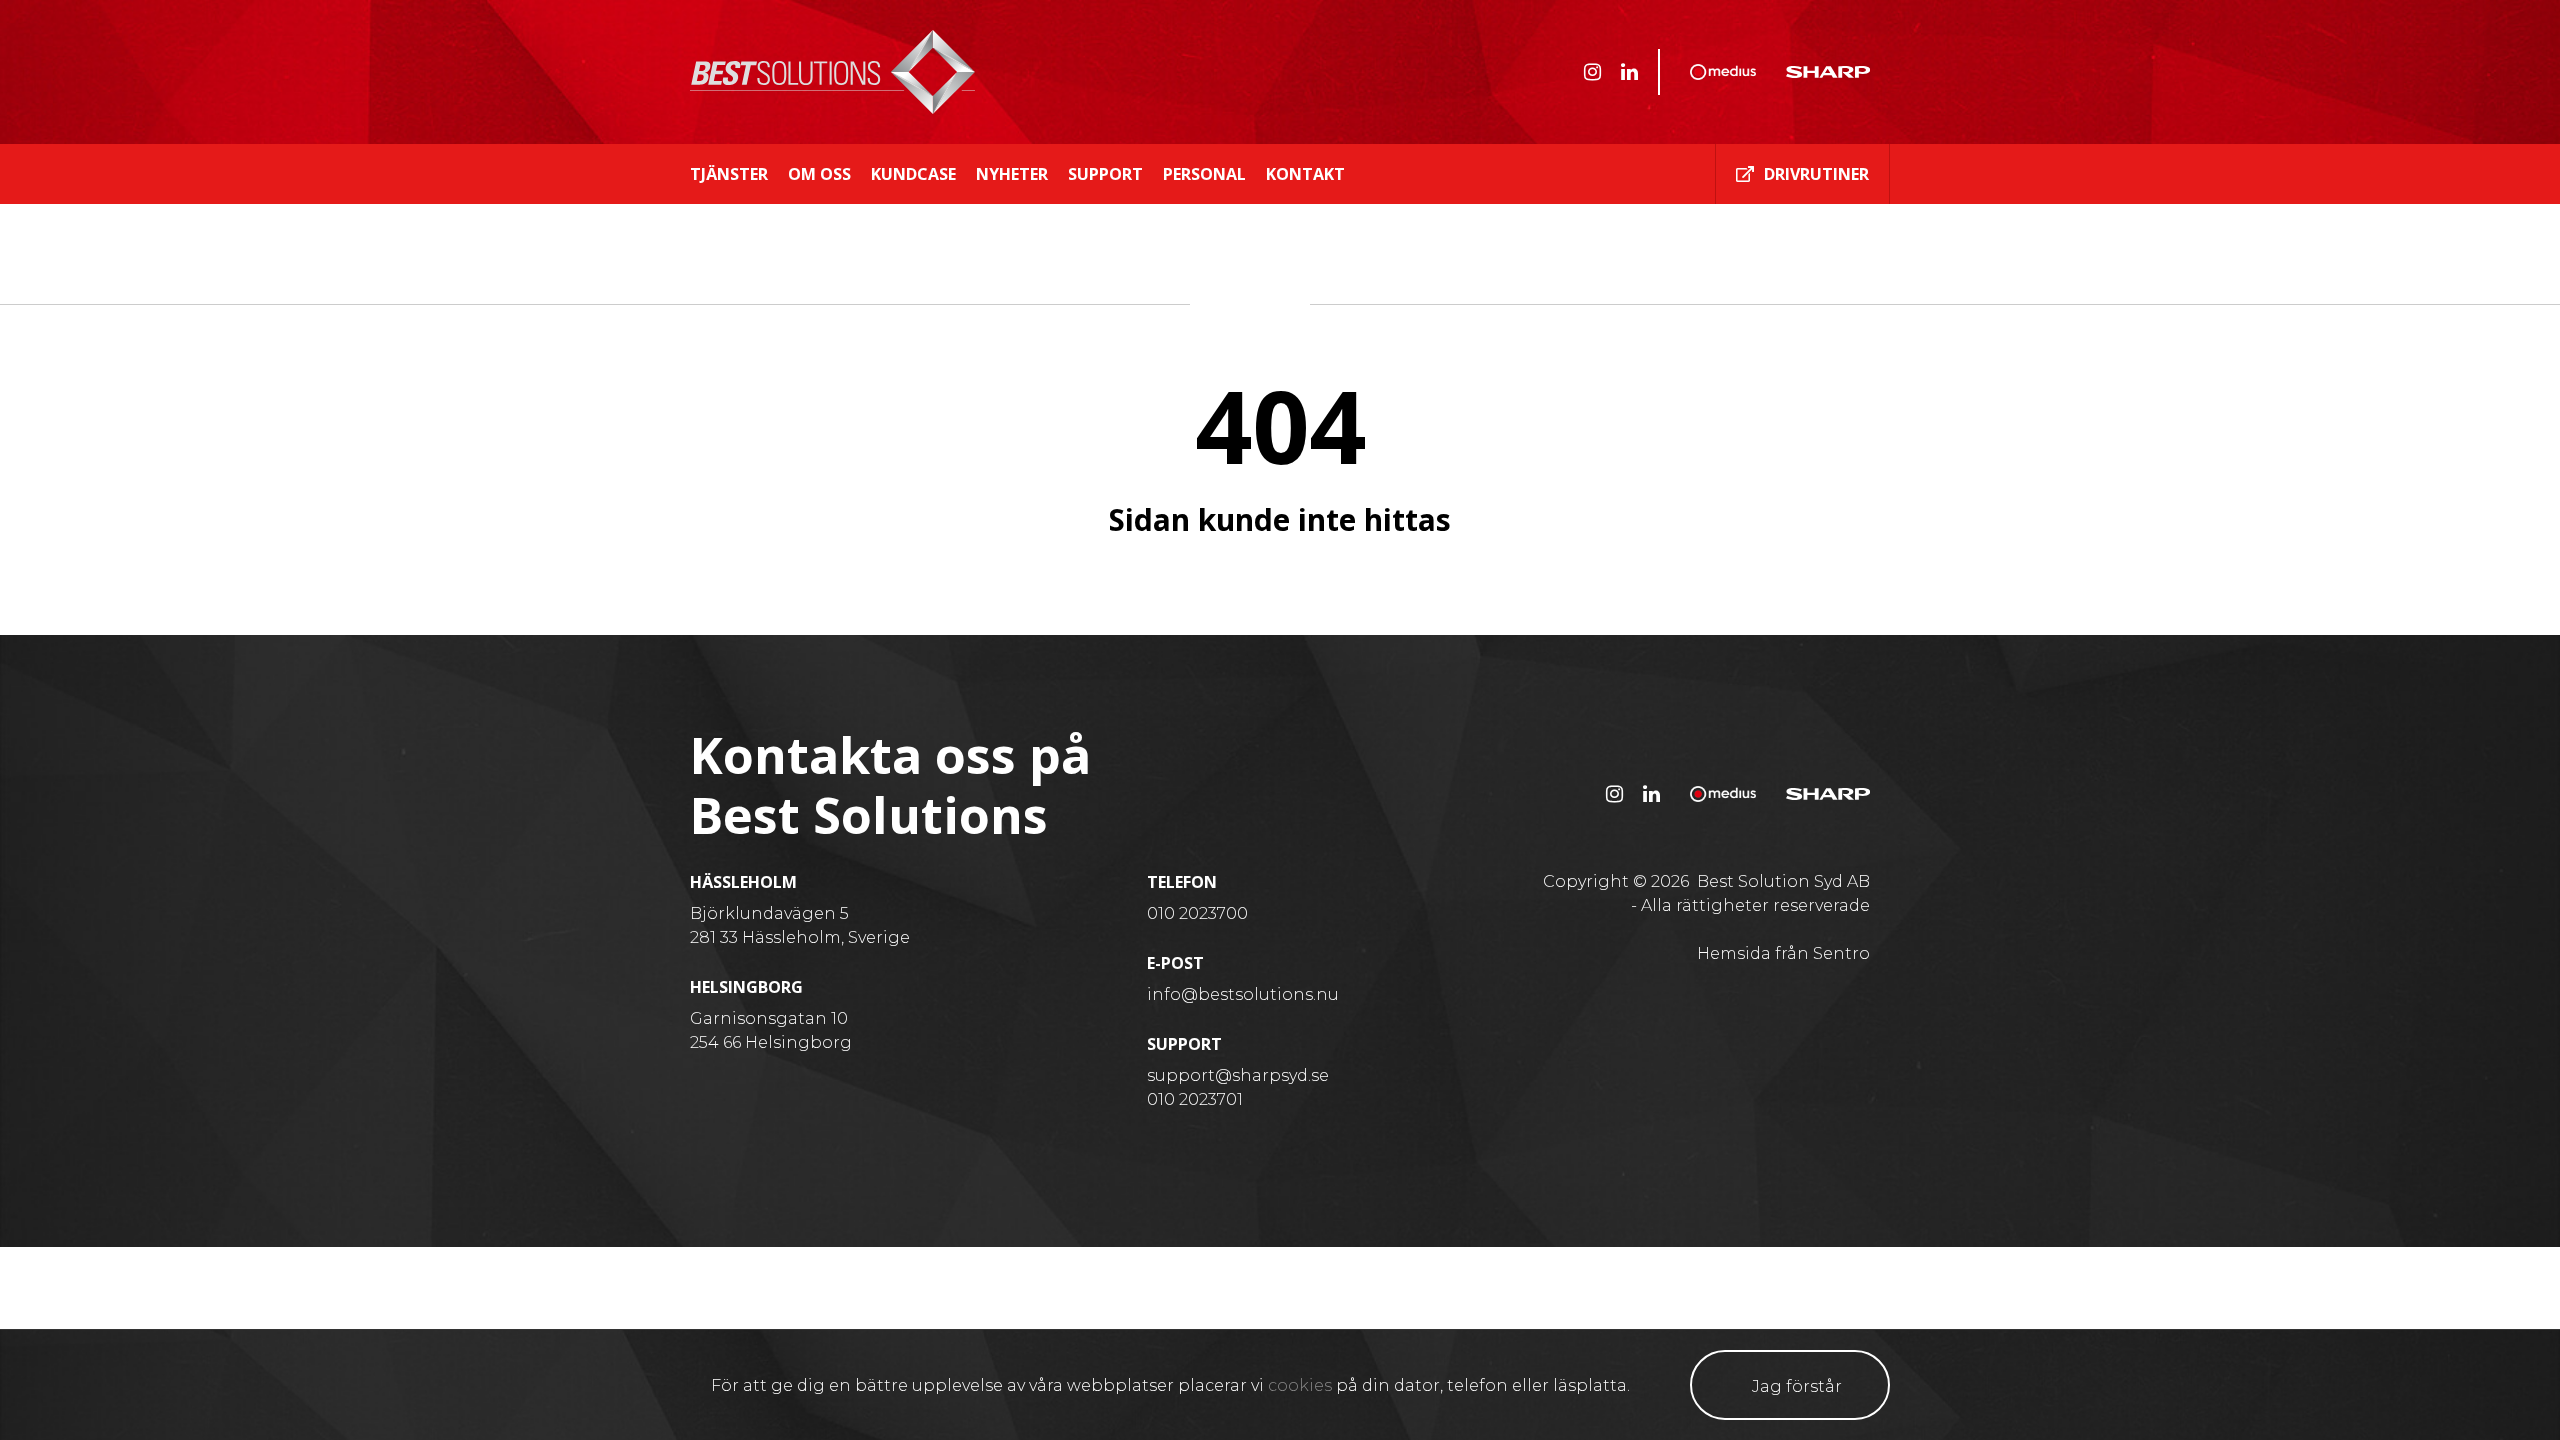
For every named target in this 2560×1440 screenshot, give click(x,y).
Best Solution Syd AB (1783, 881)
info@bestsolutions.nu (1243, 994)
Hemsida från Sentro (1783, 953)
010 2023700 (1197, 913)
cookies (1300, 1385)
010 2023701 (1195, 1099)
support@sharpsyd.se (1238, 1075)
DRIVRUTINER (1816, 174)
